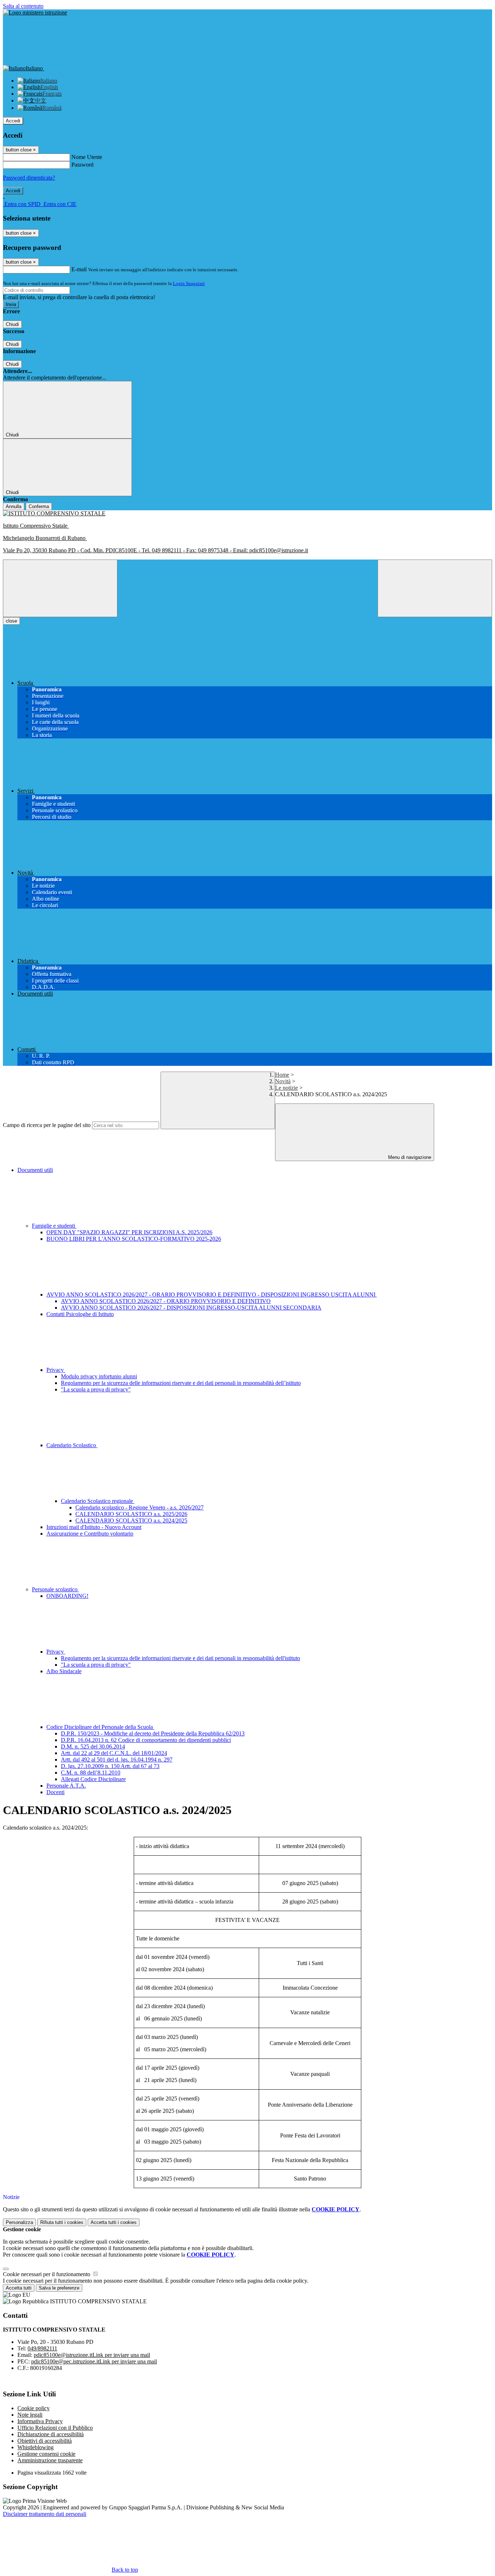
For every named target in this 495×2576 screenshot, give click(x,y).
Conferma (39, 506)
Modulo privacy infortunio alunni (99, 1376)
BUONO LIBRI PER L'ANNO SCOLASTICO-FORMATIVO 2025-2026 (134, 1239)
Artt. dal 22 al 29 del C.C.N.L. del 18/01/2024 (114, 1753)
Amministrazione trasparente (50, 2460)
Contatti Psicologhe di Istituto (80, 1314)
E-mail (79, 269)
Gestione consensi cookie (46, 2454)
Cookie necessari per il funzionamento (47, 2274)
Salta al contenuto (23, 6)
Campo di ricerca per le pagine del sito (47, 1125)
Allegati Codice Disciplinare (93, 1779)
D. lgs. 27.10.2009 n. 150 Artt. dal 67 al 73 (110, 1766)
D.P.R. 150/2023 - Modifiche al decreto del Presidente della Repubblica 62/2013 (153, 1733)
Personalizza (19, 2222)
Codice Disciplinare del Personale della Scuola (100, 1727)
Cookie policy (34, 2408)
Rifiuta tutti (62, 2222)
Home (282, 1075)
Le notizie (286, 1088)
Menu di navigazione (409, 1157)
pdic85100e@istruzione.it (92, 2355)
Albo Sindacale (64, 1671)
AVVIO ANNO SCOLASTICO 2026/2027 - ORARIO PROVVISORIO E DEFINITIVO (166, 1301)
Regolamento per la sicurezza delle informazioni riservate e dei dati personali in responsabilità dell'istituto (180, 1658)
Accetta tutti (114, 2222)
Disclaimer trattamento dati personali (45, 2514)
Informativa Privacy (40, 2421)
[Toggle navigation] (60, 588)
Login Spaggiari (189, 283)
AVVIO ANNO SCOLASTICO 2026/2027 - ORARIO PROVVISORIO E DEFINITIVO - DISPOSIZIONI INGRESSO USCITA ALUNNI (212, 1295)
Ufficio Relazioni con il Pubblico (55, 2428)
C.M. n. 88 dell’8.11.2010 (91, 1773)
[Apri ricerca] (435, 588)
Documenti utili (35, 1170)
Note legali (30, 2415)
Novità (283, 1081)
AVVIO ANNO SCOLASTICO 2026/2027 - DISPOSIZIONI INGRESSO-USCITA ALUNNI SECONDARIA (191, 1308)
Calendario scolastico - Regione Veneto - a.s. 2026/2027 (140, 1507)
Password (82, 165)
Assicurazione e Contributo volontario (90, 1534)
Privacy (56, 1370)
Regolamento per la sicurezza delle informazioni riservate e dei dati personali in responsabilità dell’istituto (181, 1383)
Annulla (14, 506)
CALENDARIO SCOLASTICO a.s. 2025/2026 (131, 1514)
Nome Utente (87, 157)
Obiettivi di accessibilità (45, 2441)
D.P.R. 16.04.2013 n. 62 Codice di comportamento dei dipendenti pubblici (146, 1740)
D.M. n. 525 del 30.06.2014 (93, 1746)
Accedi (13, 121)
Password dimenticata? (29, 178)
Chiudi (12, 324)
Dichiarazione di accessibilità (51, 2434)
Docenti (55, 1792)
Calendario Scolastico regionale (98, 1501)
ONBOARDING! (67, 1596)
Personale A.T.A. (66, 1786)
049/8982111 (42, 2348)
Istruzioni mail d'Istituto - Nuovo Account (94, 1527)
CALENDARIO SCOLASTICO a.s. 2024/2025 (131, 1521)
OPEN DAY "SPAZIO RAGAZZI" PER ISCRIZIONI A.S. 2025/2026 (129, 1232)
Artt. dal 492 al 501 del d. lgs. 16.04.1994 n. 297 (117, 1760)
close (11, 621)
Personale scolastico (55, 1589)
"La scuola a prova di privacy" (96, 1389)
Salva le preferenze (59, 2288)
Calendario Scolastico (72, 1445)
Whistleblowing (36, 2447)
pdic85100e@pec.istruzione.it (94, 2361)
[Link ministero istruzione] (35, 12)
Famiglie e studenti (54, 1226)
